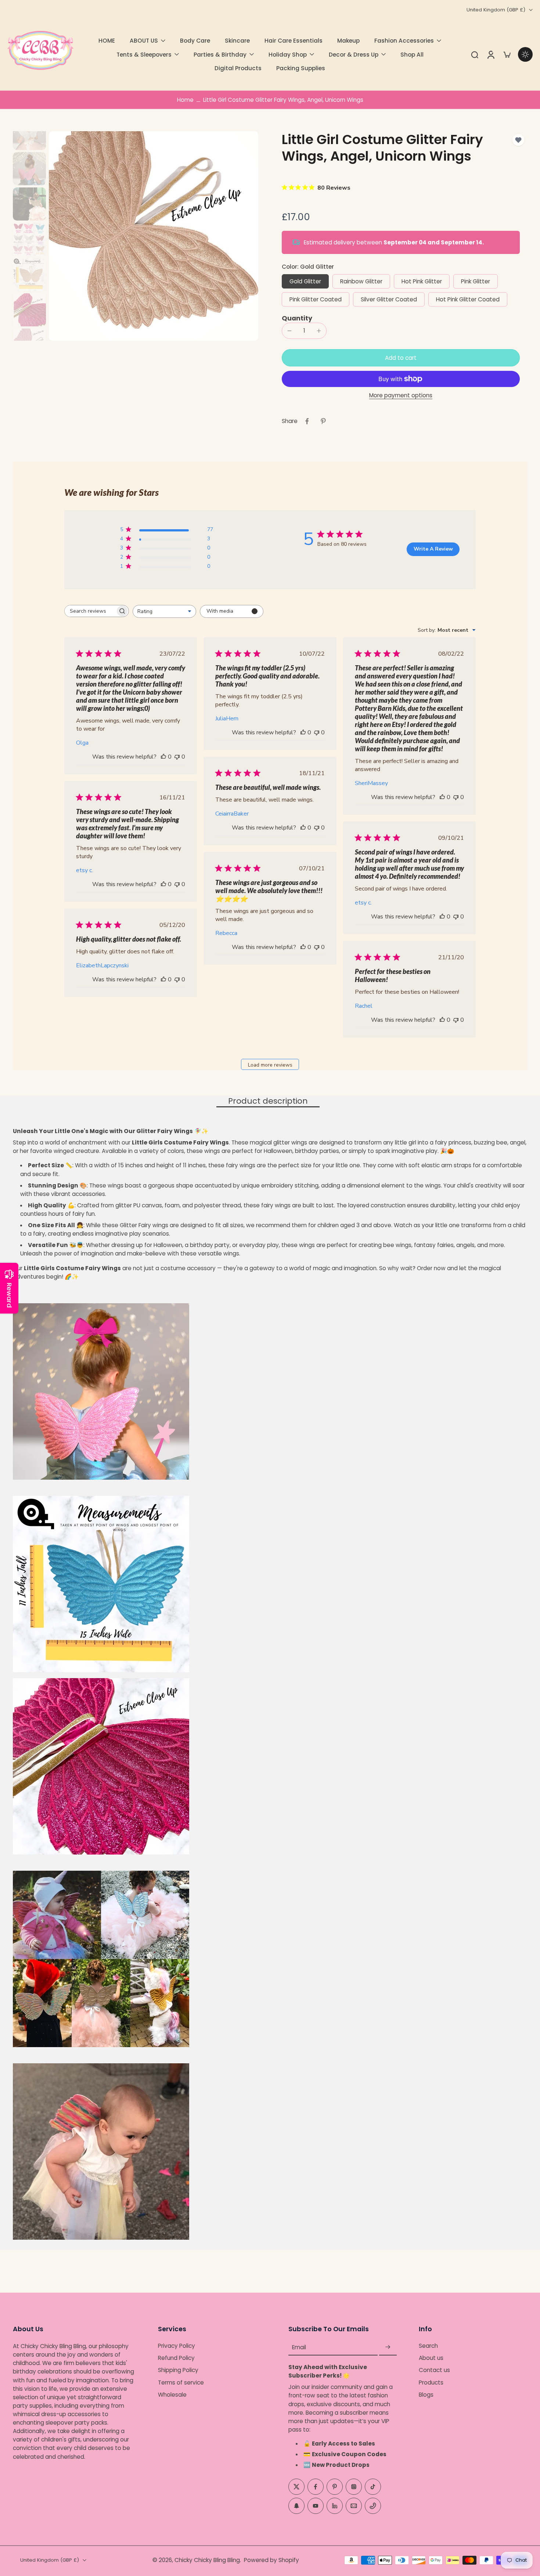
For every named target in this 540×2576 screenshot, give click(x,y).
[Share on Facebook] (307, 421)
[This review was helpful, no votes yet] (163, 757)
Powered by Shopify (271, 2560)
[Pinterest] (335, 2487)
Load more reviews (270, 1065)
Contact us (434, 2370)
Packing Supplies (301, 68)
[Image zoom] (154, 236)
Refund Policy (176, 2358)
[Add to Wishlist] (518, 140)
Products (431, 2382)
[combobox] (164, 611)
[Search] (475, 54)
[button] (401, 358)
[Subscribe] (388, 2347)
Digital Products (238, 68)
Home (185, 100)
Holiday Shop (288, 55)
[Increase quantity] (319, 331)
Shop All (412, 55)
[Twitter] (296, 2487)
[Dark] (525, 54)
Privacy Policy (177, 2346)
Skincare (237, 41)
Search (428, 2346)
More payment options (401, 396)
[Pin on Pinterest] (323, 421)
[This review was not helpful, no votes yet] (177, 757)
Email (299, 2347)
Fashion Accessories (404, 41)
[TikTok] (373, 2487)
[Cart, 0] (507, 54)
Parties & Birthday (220, 55)
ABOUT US (144, 41)
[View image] (29, 133)
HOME (107, 41)
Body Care (195, 41)
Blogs (426, 2395)
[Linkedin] (335, 2506)
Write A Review (433, 549)
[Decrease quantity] (289, 331)
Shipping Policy (178, 2370)
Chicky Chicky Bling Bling (207, 2560)
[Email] (354, 2506)
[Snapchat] (296, 2506)
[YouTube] (316, 2506)
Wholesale (172, 2395)
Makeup (348, 41)
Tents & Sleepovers (144, 55)
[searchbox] (90, 611)
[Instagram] (354, 2487)
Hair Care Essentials (294, 41)
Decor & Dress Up (354, 55)
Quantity (297, 318)
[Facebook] (316, 2487)
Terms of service (181, 2382)
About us (431, 2358)
